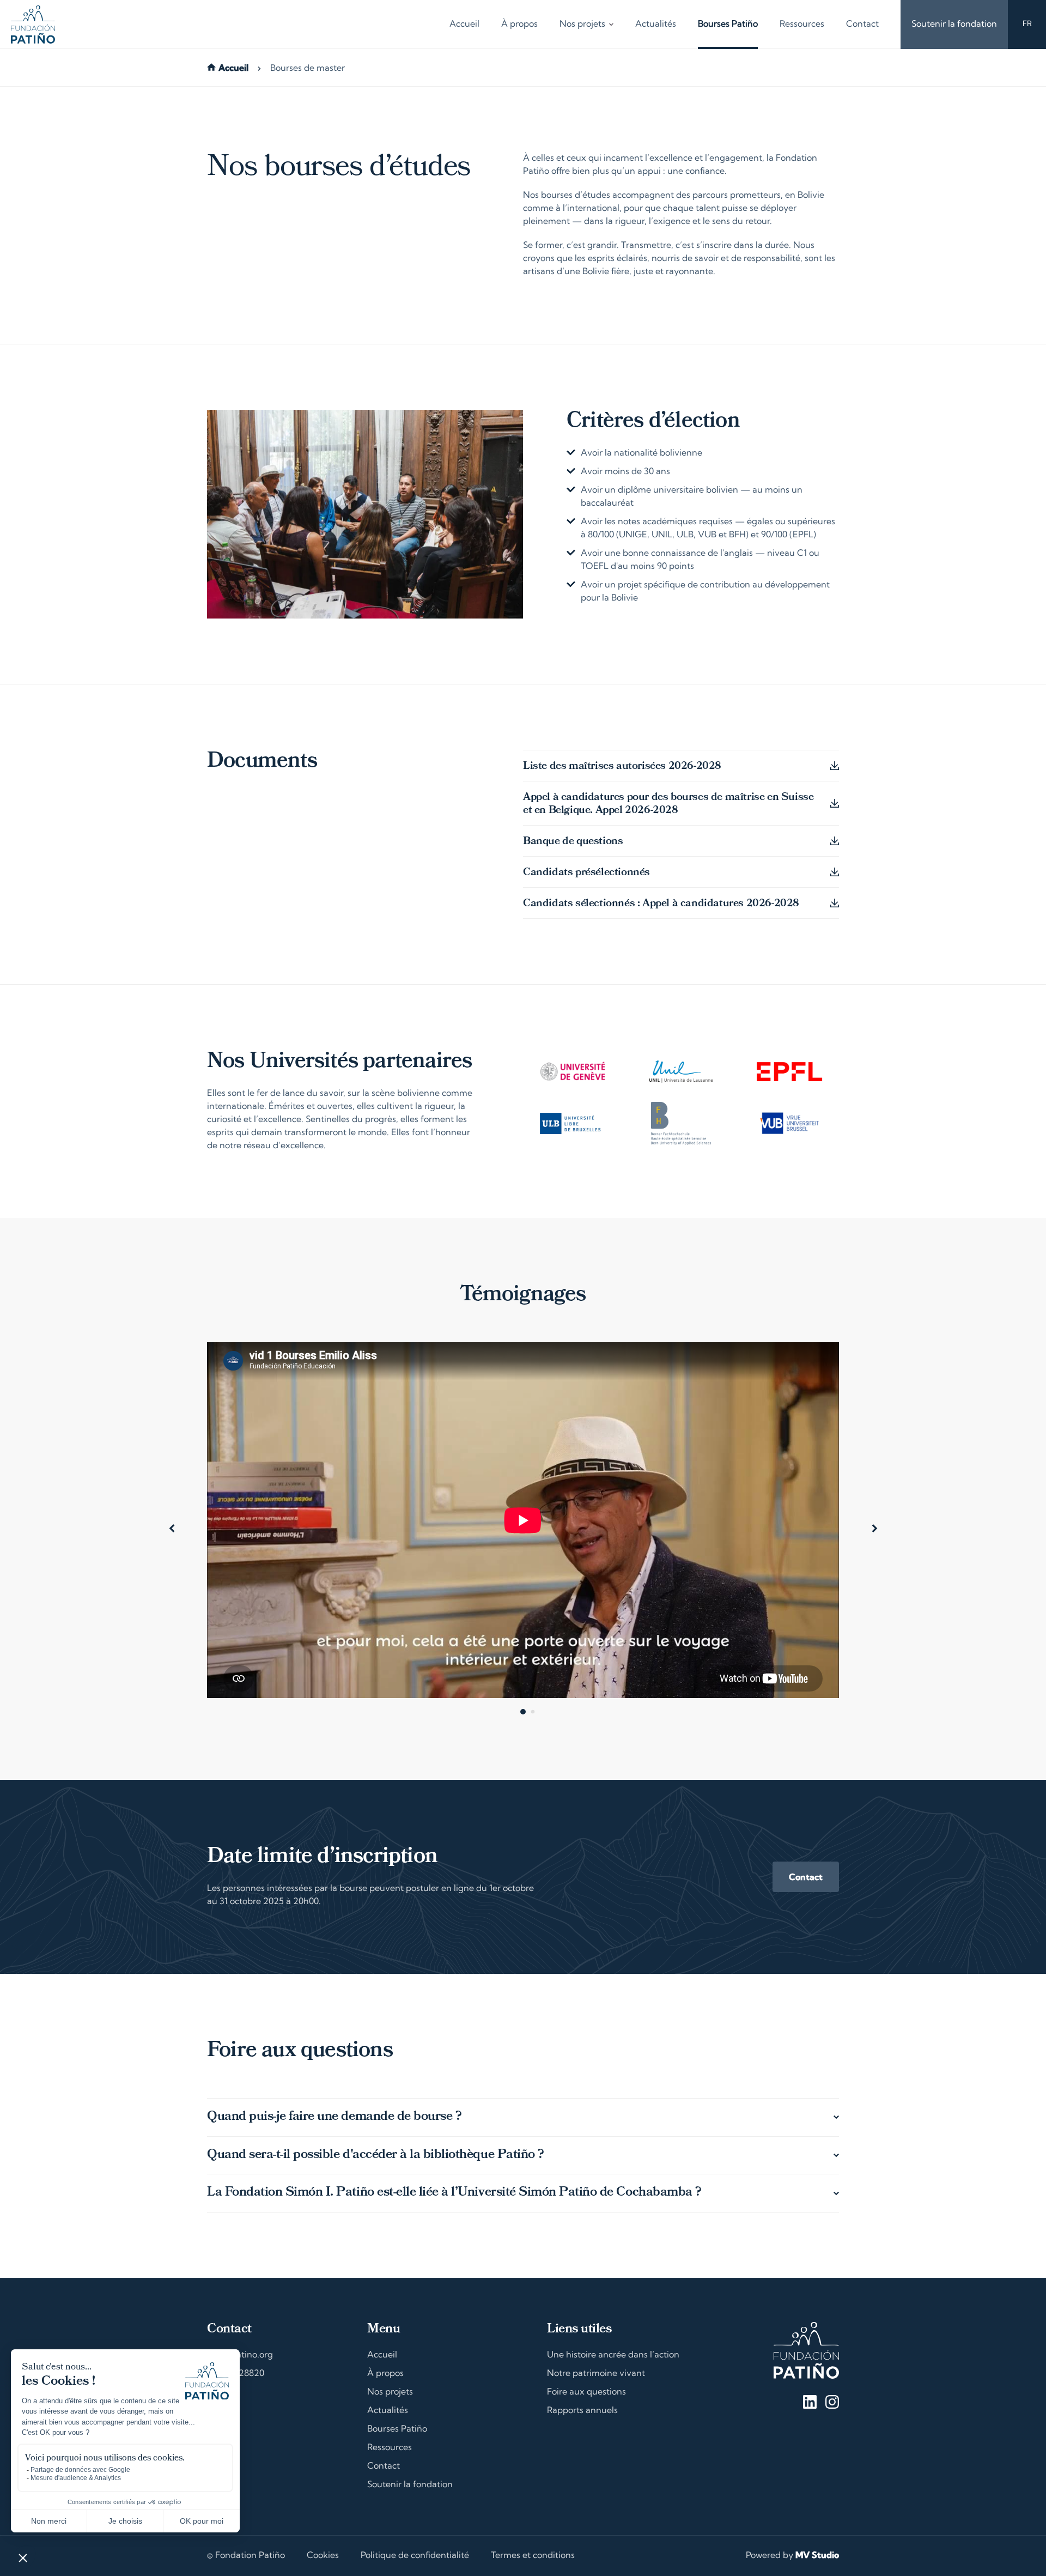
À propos (519, 25)
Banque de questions (573, 842)
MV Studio (817, 2556)
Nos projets (582, 25)
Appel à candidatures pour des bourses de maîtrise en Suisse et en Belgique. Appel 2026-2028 (668, 804)
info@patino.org (240, 2355)
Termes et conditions (533, 2556)
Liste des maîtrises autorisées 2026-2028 (622, 767)
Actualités (656, 25)
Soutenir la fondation (954, 25)
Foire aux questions (586, 2392)
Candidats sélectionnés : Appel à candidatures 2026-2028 (661, 904)
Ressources (802, 25)
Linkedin (810, 2402)
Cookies (323, 2556)
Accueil (464, 25)
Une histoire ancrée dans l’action (613, 2355)
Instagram (832, 2402)
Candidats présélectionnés (586, 873)
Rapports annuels (582, 2411)
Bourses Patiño (728, 25)
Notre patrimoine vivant (596, 2374)
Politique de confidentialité (415, 2556)
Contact (862, 25)
